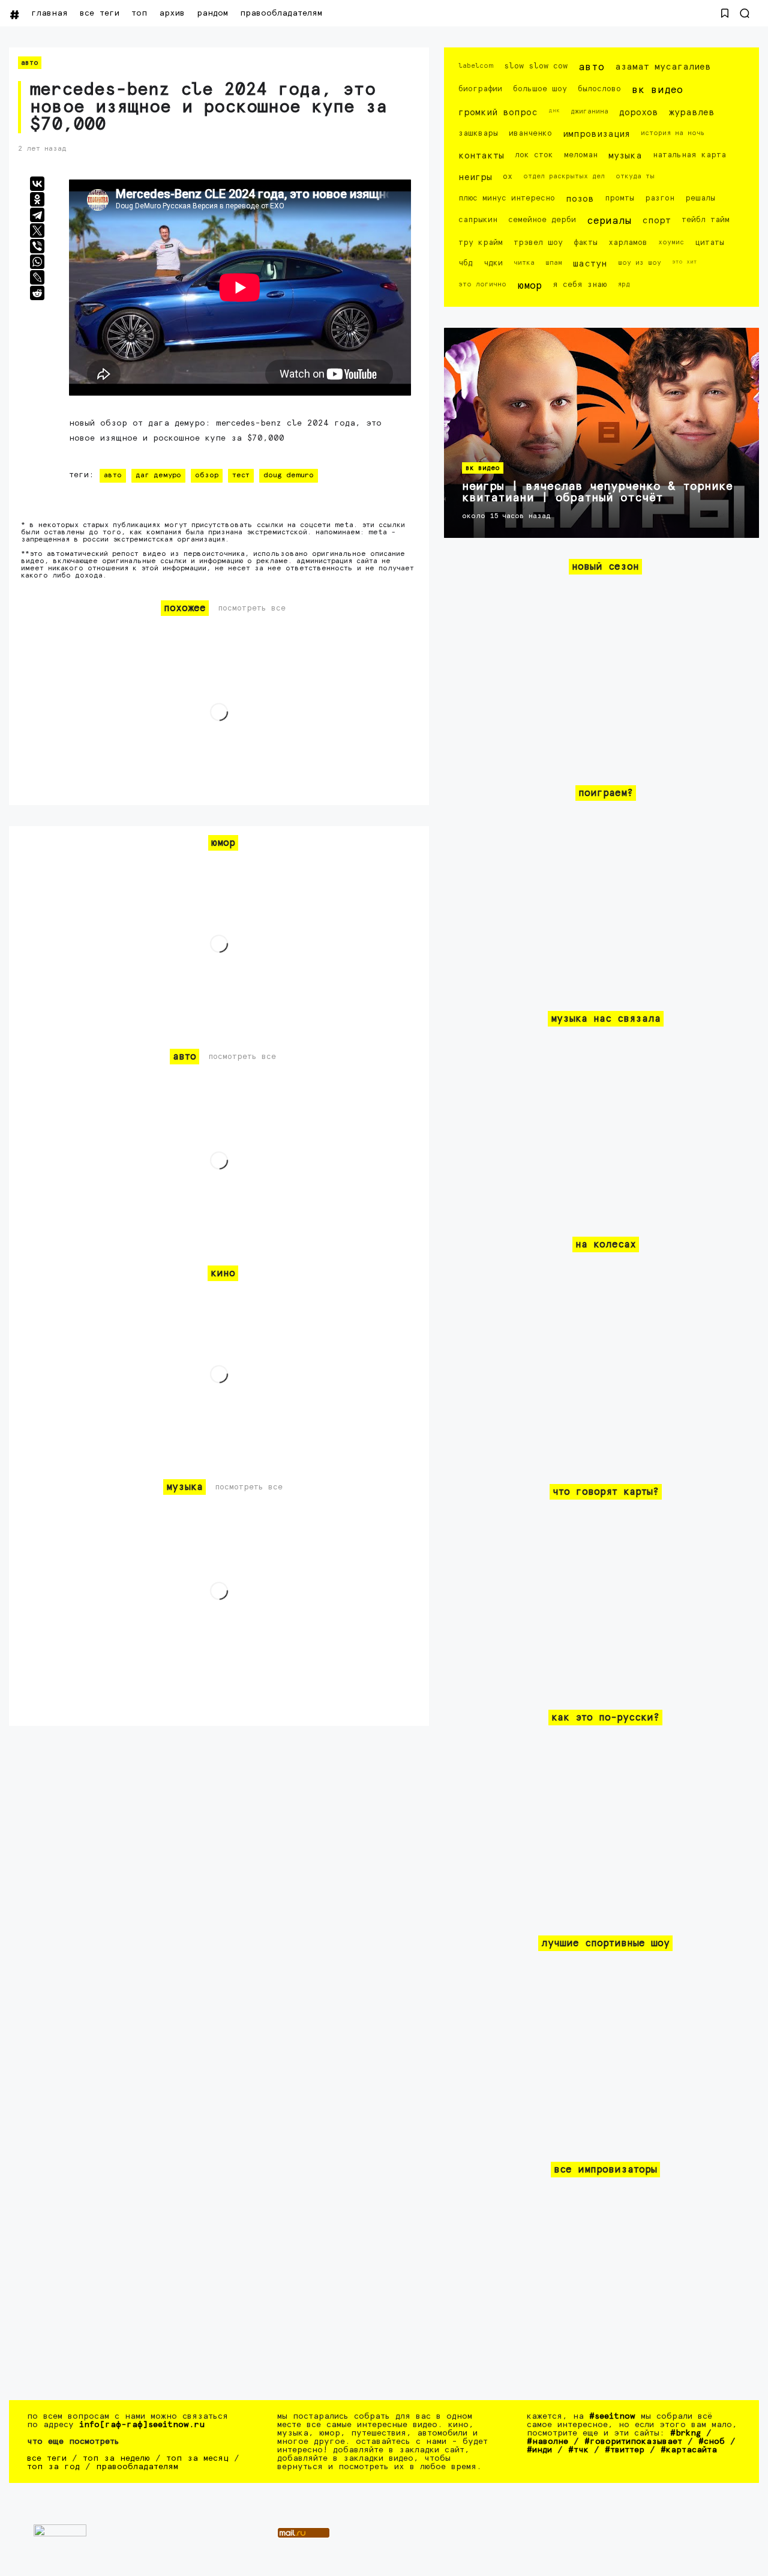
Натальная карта (689, 155)
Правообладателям (281, 13)
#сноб (712, 2442)
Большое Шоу (540, 89)
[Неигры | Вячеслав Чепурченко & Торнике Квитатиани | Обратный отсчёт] (601, 433)
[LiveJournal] (37, 277)
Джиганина (589, 111)
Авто (30, 63)
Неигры (475, 177)
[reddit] (37, 293)
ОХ (508, 177)
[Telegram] (37, 215)
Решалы (700, 198)
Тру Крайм (481, 243)
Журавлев (692, 113)
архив (172, 13)
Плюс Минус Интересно (507, 198)
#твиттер (625, 2450)
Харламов (628, 243)
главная (49, 13)
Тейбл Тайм (706, 220)
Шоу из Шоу (640, 263)
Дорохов (639, 113)
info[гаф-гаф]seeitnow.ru (142, 2425)
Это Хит (685, 262)
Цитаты (709, 243)
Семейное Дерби (542, 220)
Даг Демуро (158, 475)
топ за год (53, 2467)
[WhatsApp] (37, 262)
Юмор (529, 286)
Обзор (207, 475)
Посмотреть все (252, 608)
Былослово (599, 89)
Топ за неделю (116, 2458)
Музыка (625, 156)
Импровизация (596, 134)
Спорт (656, 221)
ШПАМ (554, 263)
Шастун (590, 264)
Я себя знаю (580, 285)
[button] (725, 13)
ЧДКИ (493, 263)
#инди (539, 2450)
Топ (139, 13)
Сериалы (609, 221)
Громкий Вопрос (498, 113)
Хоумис (671, 242)
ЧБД (466, 263)
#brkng (685, 2433)
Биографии (480, 89)
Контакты (481, 156)
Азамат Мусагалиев (663, 67)
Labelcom (476, 66)
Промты (619, 198)
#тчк (578, 2450)
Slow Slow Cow (536, 66)
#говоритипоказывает (633, 2442)
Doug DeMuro (289, 475)
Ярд (624, 284)
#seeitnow (612, 2416)
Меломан (581, 155)
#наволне (547, 2442)
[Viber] (37, 246)
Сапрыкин (478, 220)
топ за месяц (197, 2458)
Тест (241, 475)
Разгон (660, 198)
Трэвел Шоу (538, 243)
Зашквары (478, 134)
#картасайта (689, 2450)
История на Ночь (673, 133)
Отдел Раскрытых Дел (564, 176)
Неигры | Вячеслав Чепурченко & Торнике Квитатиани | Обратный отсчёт (597, 492)
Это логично (482, 284)
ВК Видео (657, 90)
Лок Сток (534, 155)
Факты (586, 243)
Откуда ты (635, 176)
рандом (212, 13)
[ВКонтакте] (37, 184)
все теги (100, 13)
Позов (580, 199)
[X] (37, 231)
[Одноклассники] (37, 199)
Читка (524, 263)
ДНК (554, 110)
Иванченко (530, 134)
